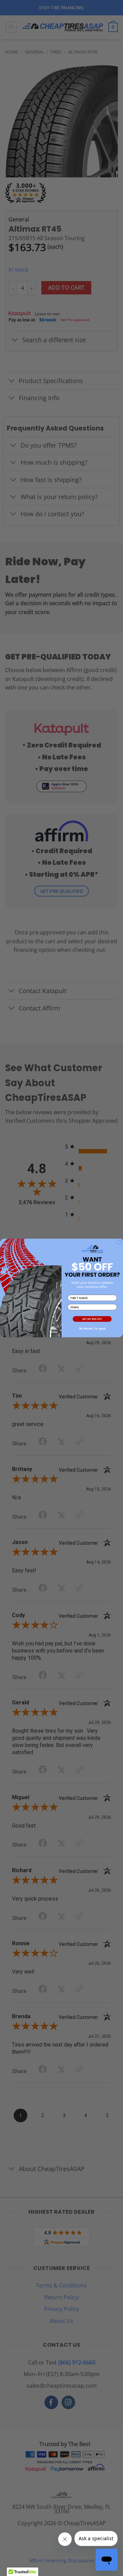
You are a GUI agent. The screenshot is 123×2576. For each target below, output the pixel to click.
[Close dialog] (119, 1242)
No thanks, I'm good (92, 1329)
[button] (92, 1319)
